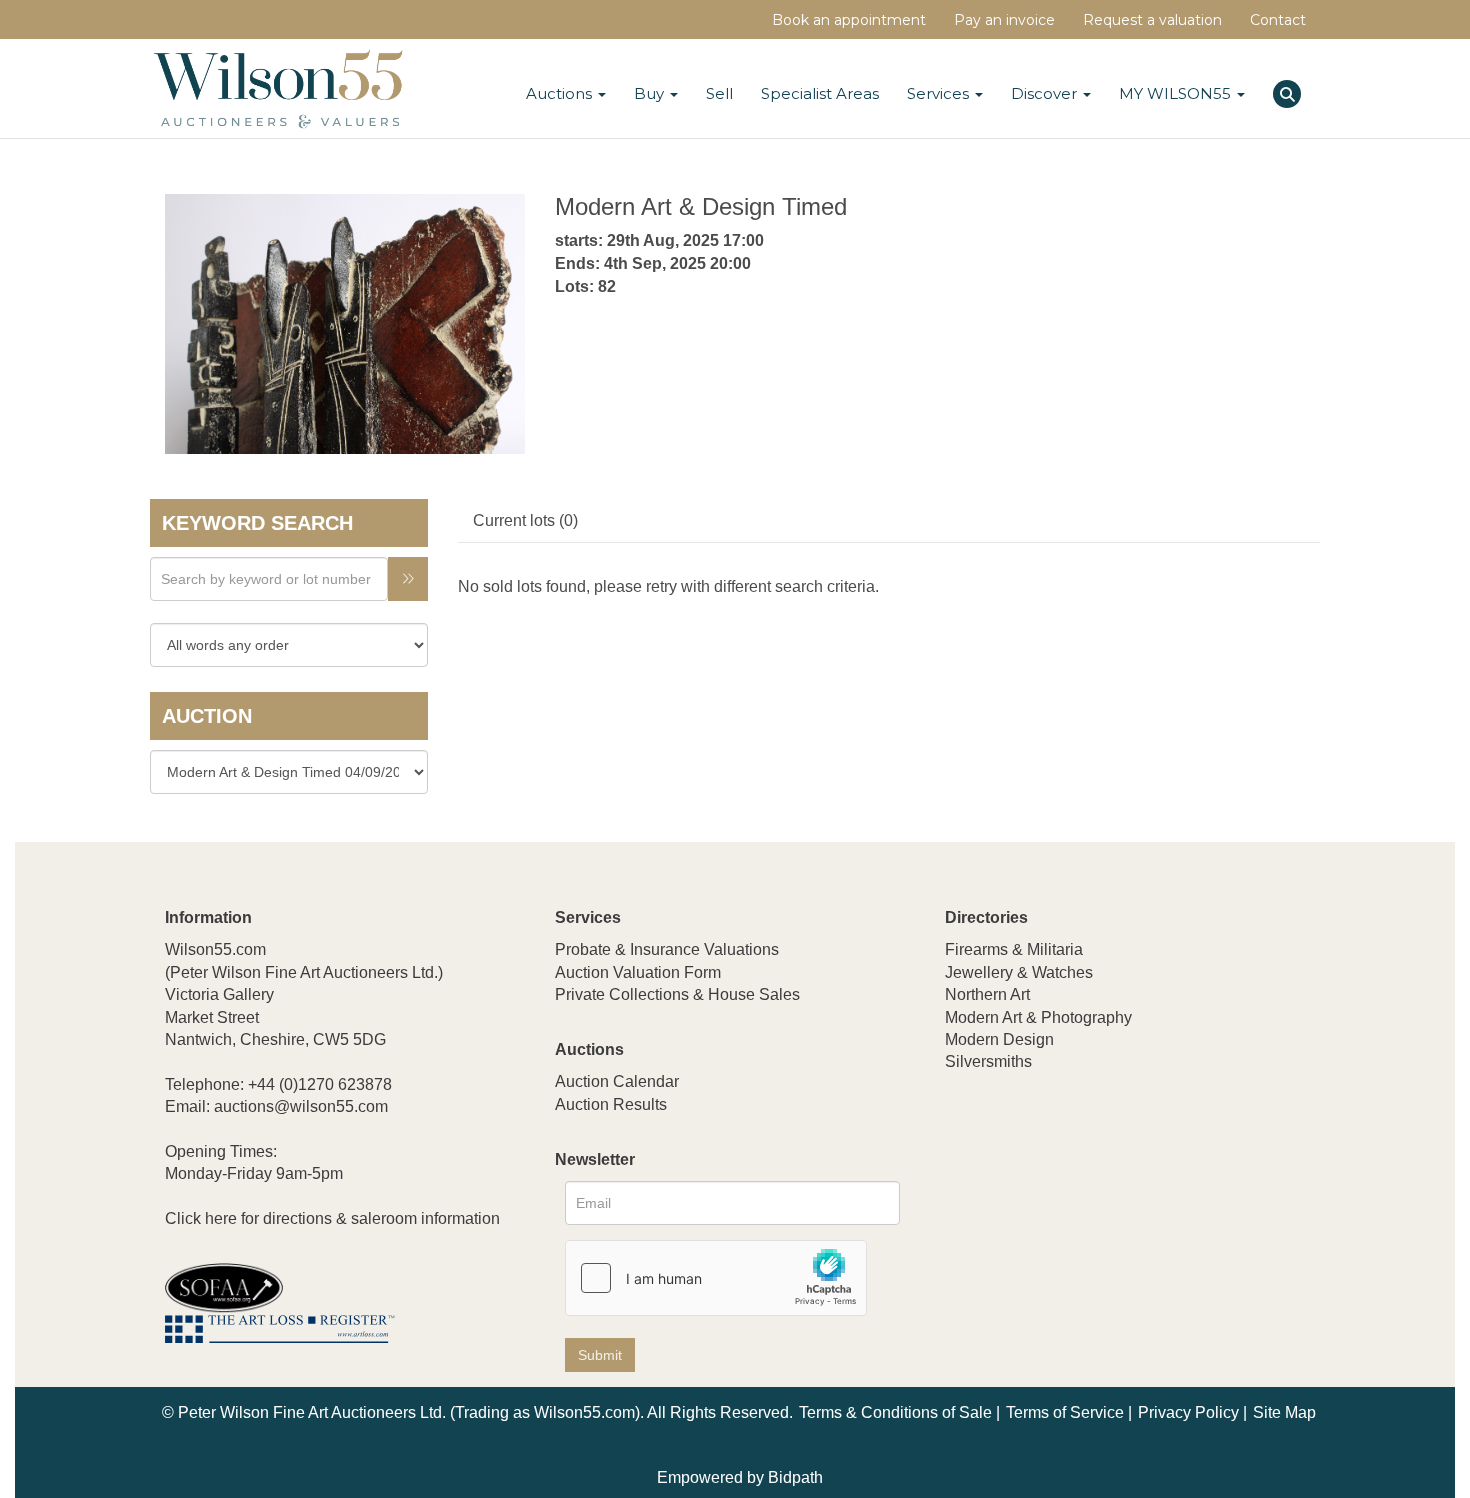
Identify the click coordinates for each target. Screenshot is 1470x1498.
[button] (1289, 91)
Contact (1278, 20)
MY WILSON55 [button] (1177, 93)
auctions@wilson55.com (301, 1106)
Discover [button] (1046, 93)
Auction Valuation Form (638, 972)
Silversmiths (988, 1061)
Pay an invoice (1004, 20)
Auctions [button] (561, 93)
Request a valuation (1152, 20)
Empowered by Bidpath (740, 1477)
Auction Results (611, 1104)
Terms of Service (1065, 1412)
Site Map (1284, 1412)
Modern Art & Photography (1038, 1017)
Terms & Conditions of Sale (895, 1412)
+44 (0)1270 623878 (320, 1084)
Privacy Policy (1188, 1412)
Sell (719, 93)
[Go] (408, 579)
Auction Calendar (617, 1081)
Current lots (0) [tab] (525, 520)
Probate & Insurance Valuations (667, 949)
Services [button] (940, 93)
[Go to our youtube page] (1047, 1194)
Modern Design (999, 1039)
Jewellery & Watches (1019, 972)
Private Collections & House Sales (677, 994)
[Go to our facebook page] (964, 1194)
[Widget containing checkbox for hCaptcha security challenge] (716, 1278)
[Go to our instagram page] (1089, 1194)
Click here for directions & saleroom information (332, 1218)
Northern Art (987, 994)
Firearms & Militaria (1014, 949)
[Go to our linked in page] (1006, 1194)
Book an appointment (849, 20)
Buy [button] (651, 93)
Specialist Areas (820, 93)
